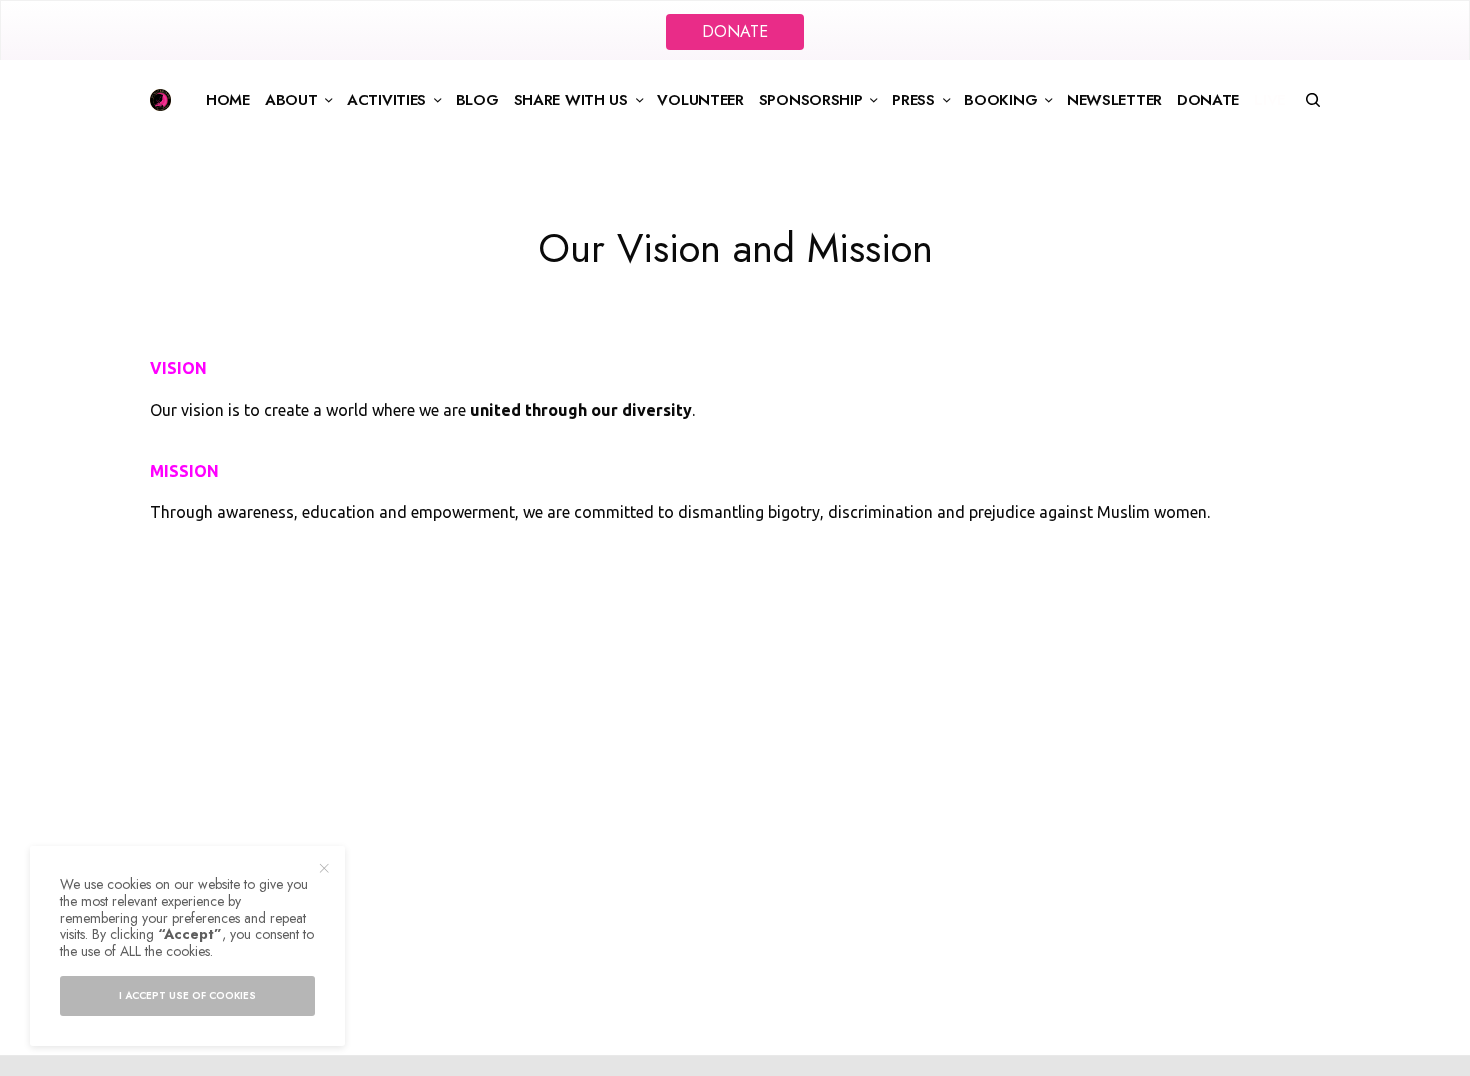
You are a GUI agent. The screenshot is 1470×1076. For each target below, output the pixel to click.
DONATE (735, 31)
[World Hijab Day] (160, 100)
